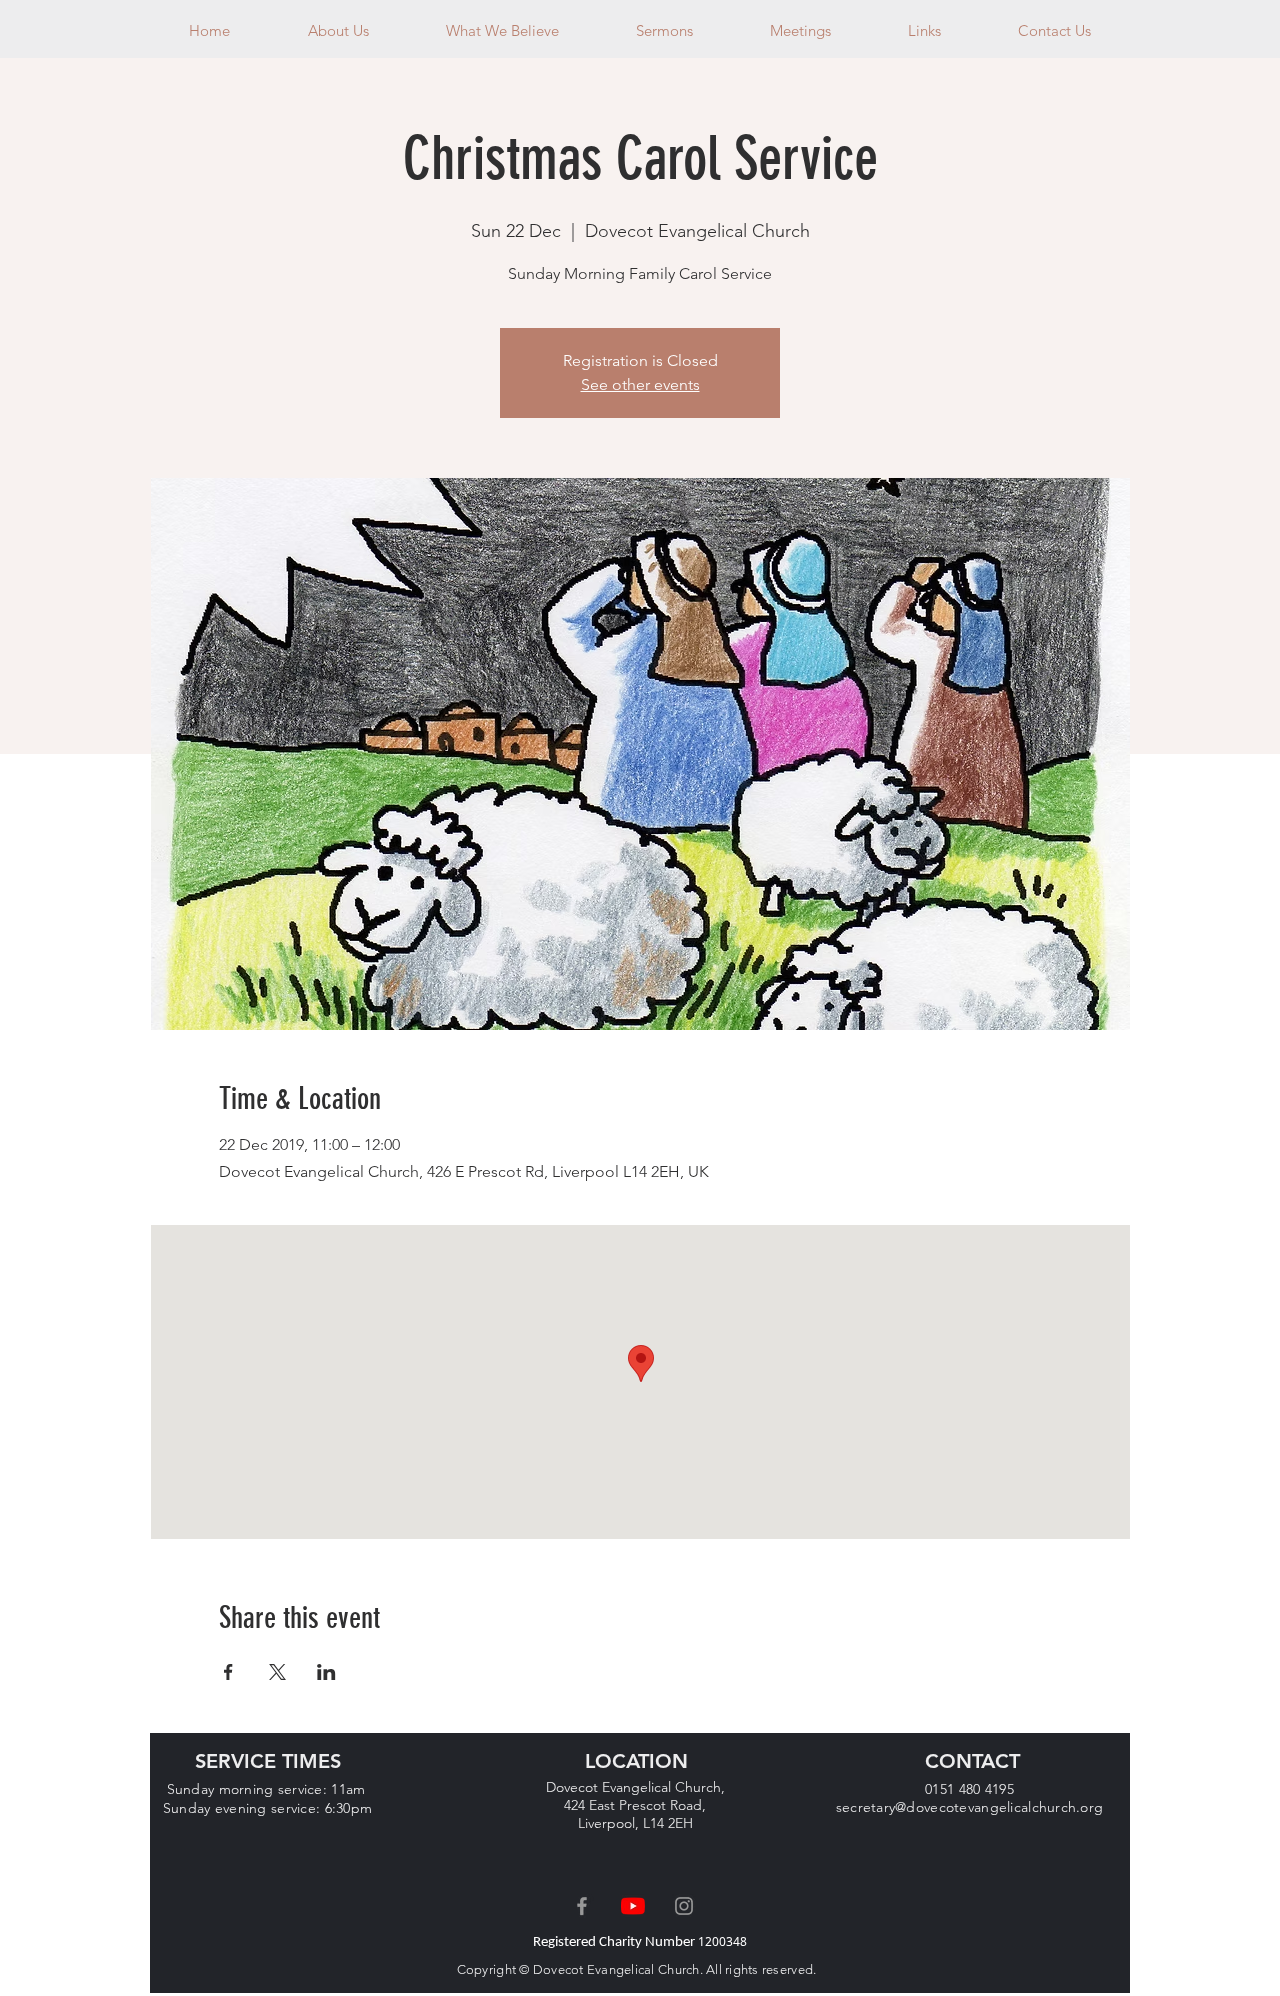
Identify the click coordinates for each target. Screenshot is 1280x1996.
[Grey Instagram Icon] (684, 1906)
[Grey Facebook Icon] (582, 1906)
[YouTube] (633, 1906)
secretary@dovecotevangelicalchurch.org (970, 1807)
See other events (640, 384)
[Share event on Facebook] (228, 1672)
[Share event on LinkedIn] (326, 1672)
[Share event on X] (277, 1672)
